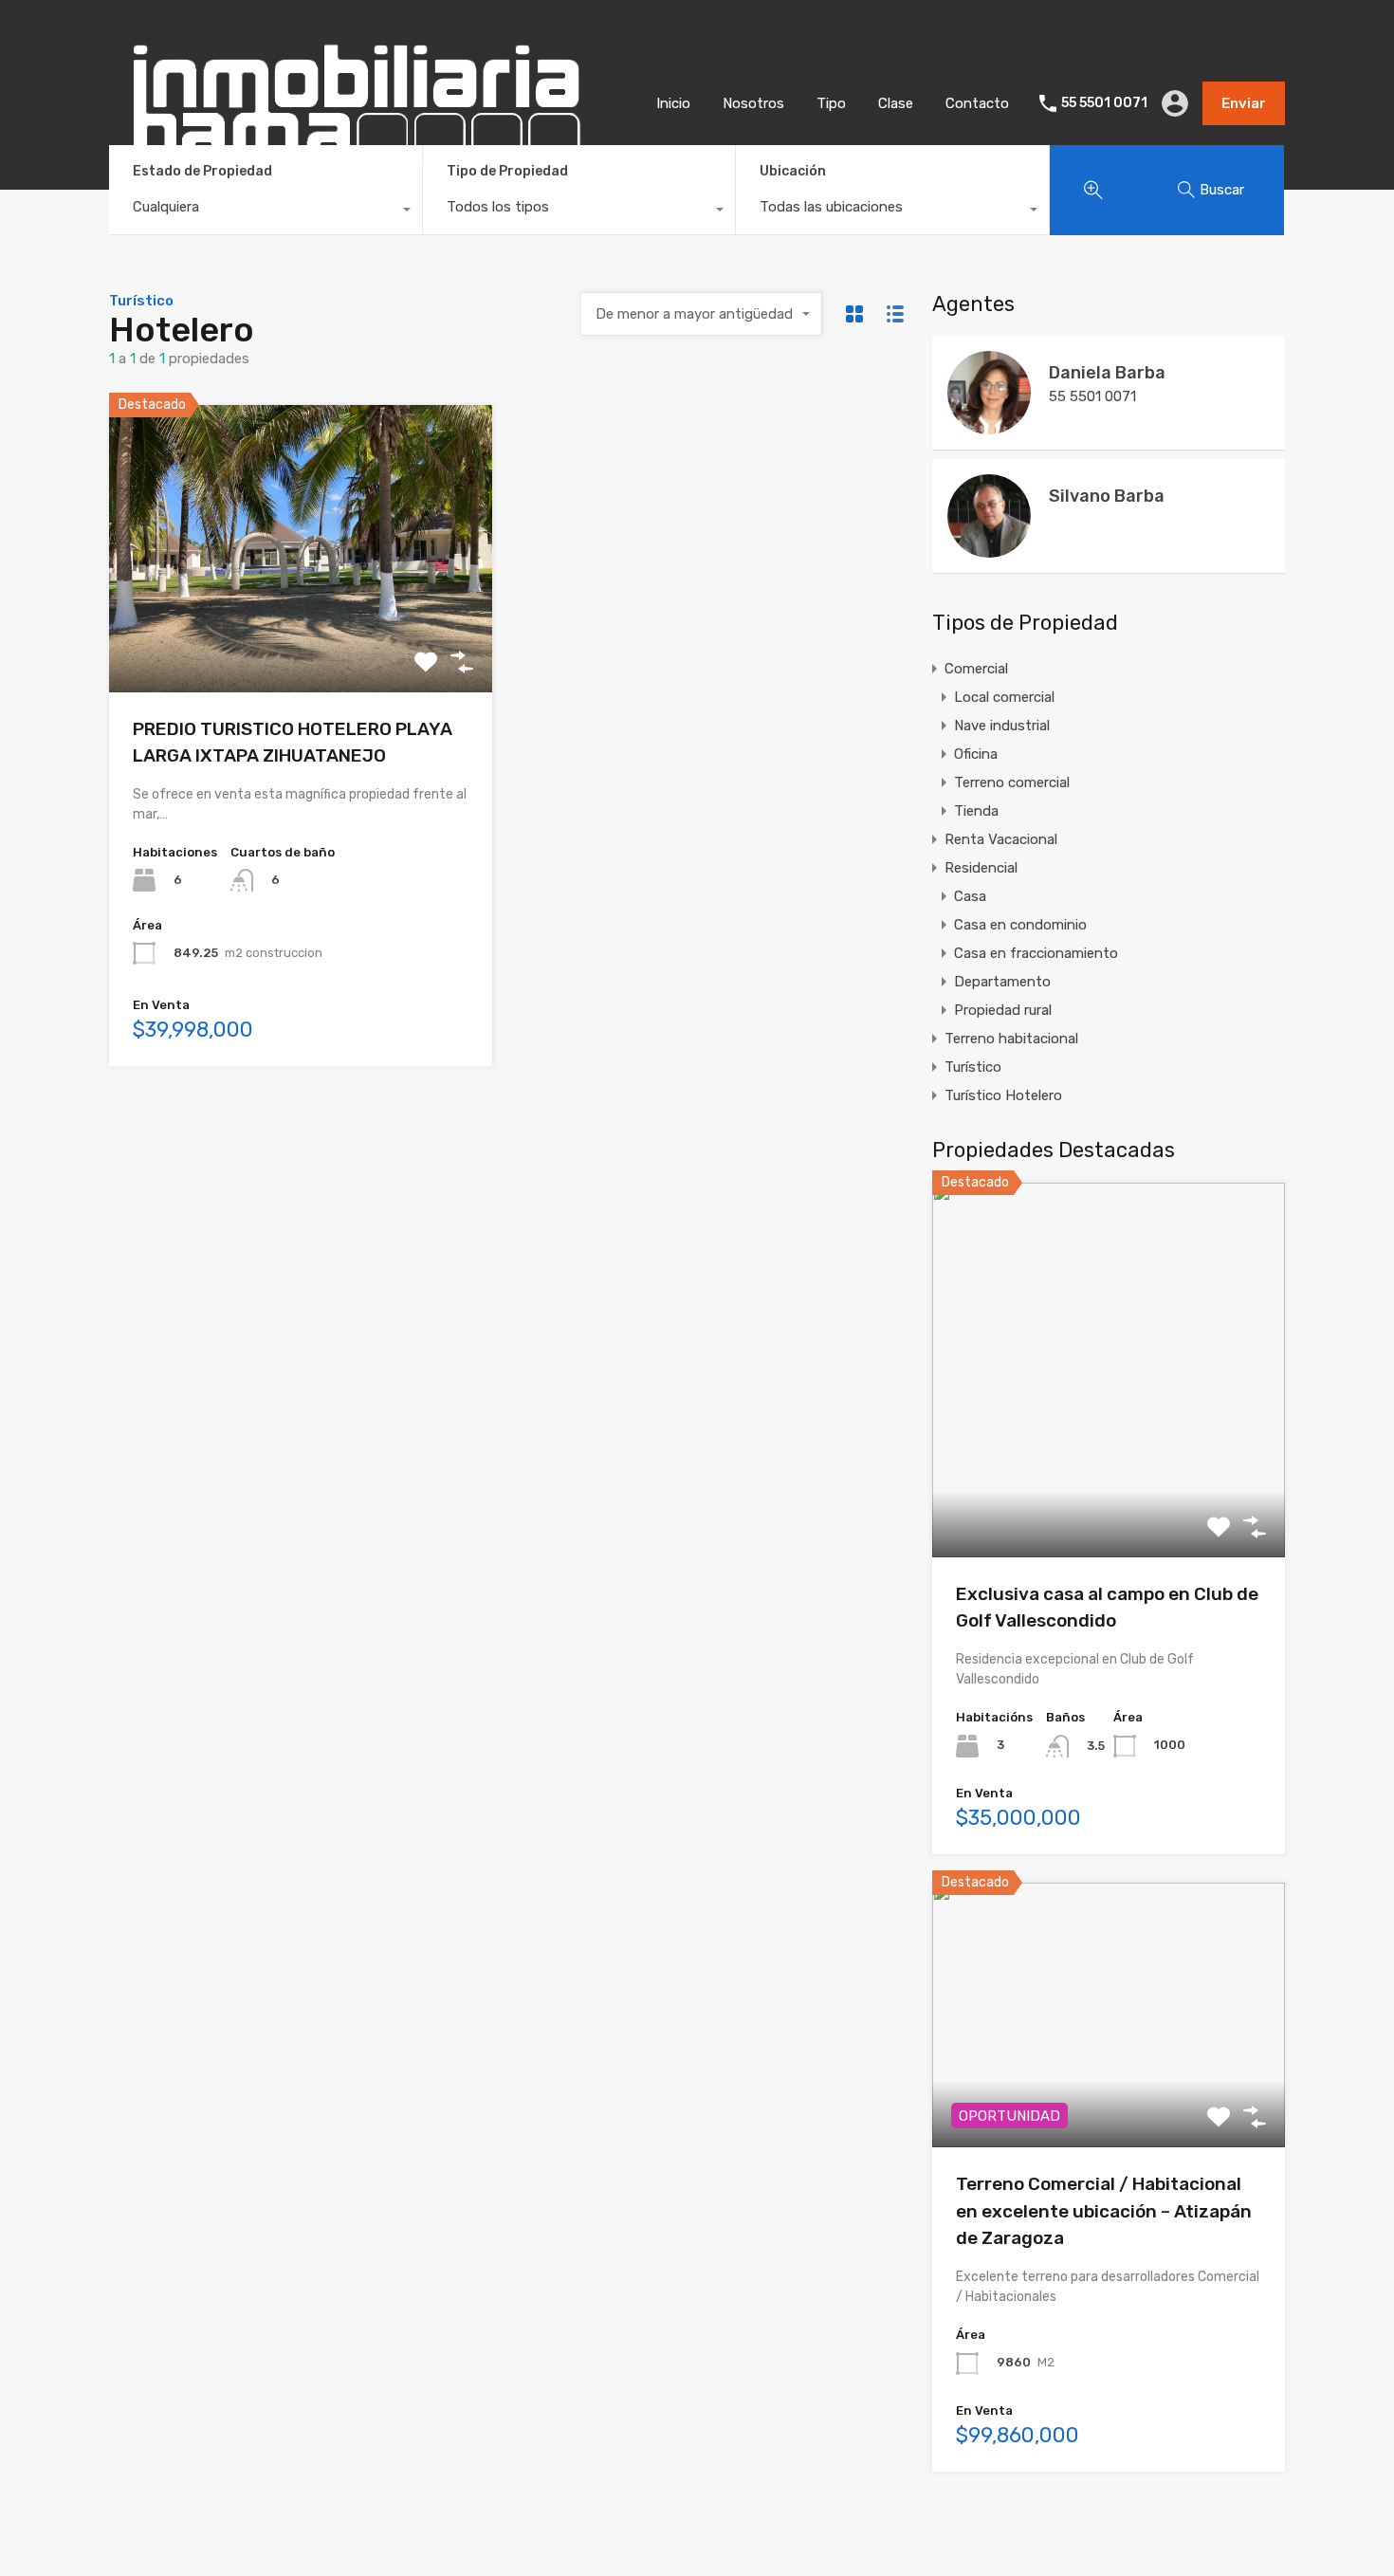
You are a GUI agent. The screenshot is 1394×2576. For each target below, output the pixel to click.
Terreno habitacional (1011, 1039)
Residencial (981, 868)
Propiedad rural (1003, 1010)
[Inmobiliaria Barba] (355, 179)
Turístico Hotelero (1003, 1095)
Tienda (976, 811)
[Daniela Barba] (989, 426)
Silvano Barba (1107, 496)
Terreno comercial (1012, 782)
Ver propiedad (1109, 1482)
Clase (896, 103)
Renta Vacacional (1001, 839)
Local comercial (1004, 697)
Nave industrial (1002, 726)
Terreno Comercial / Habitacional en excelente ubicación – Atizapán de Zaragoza (1104, 2211)
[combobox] (266, 212)
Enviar (1244, 103)
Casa (970, 896)
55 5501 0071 (1104, 103)
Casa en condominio (1020, 925)
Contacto (977, 103)
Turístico (973, 1067)
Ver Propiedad (301, 635)
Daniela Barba (1107, 373)
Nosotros (753, 103)
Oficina (976, 754)
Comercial (976, 669)
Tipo (831, 103)
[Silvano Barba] (989, 549)
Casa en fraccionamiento (1036, 953)
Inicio (673, 103)
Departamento (1002, 982)
